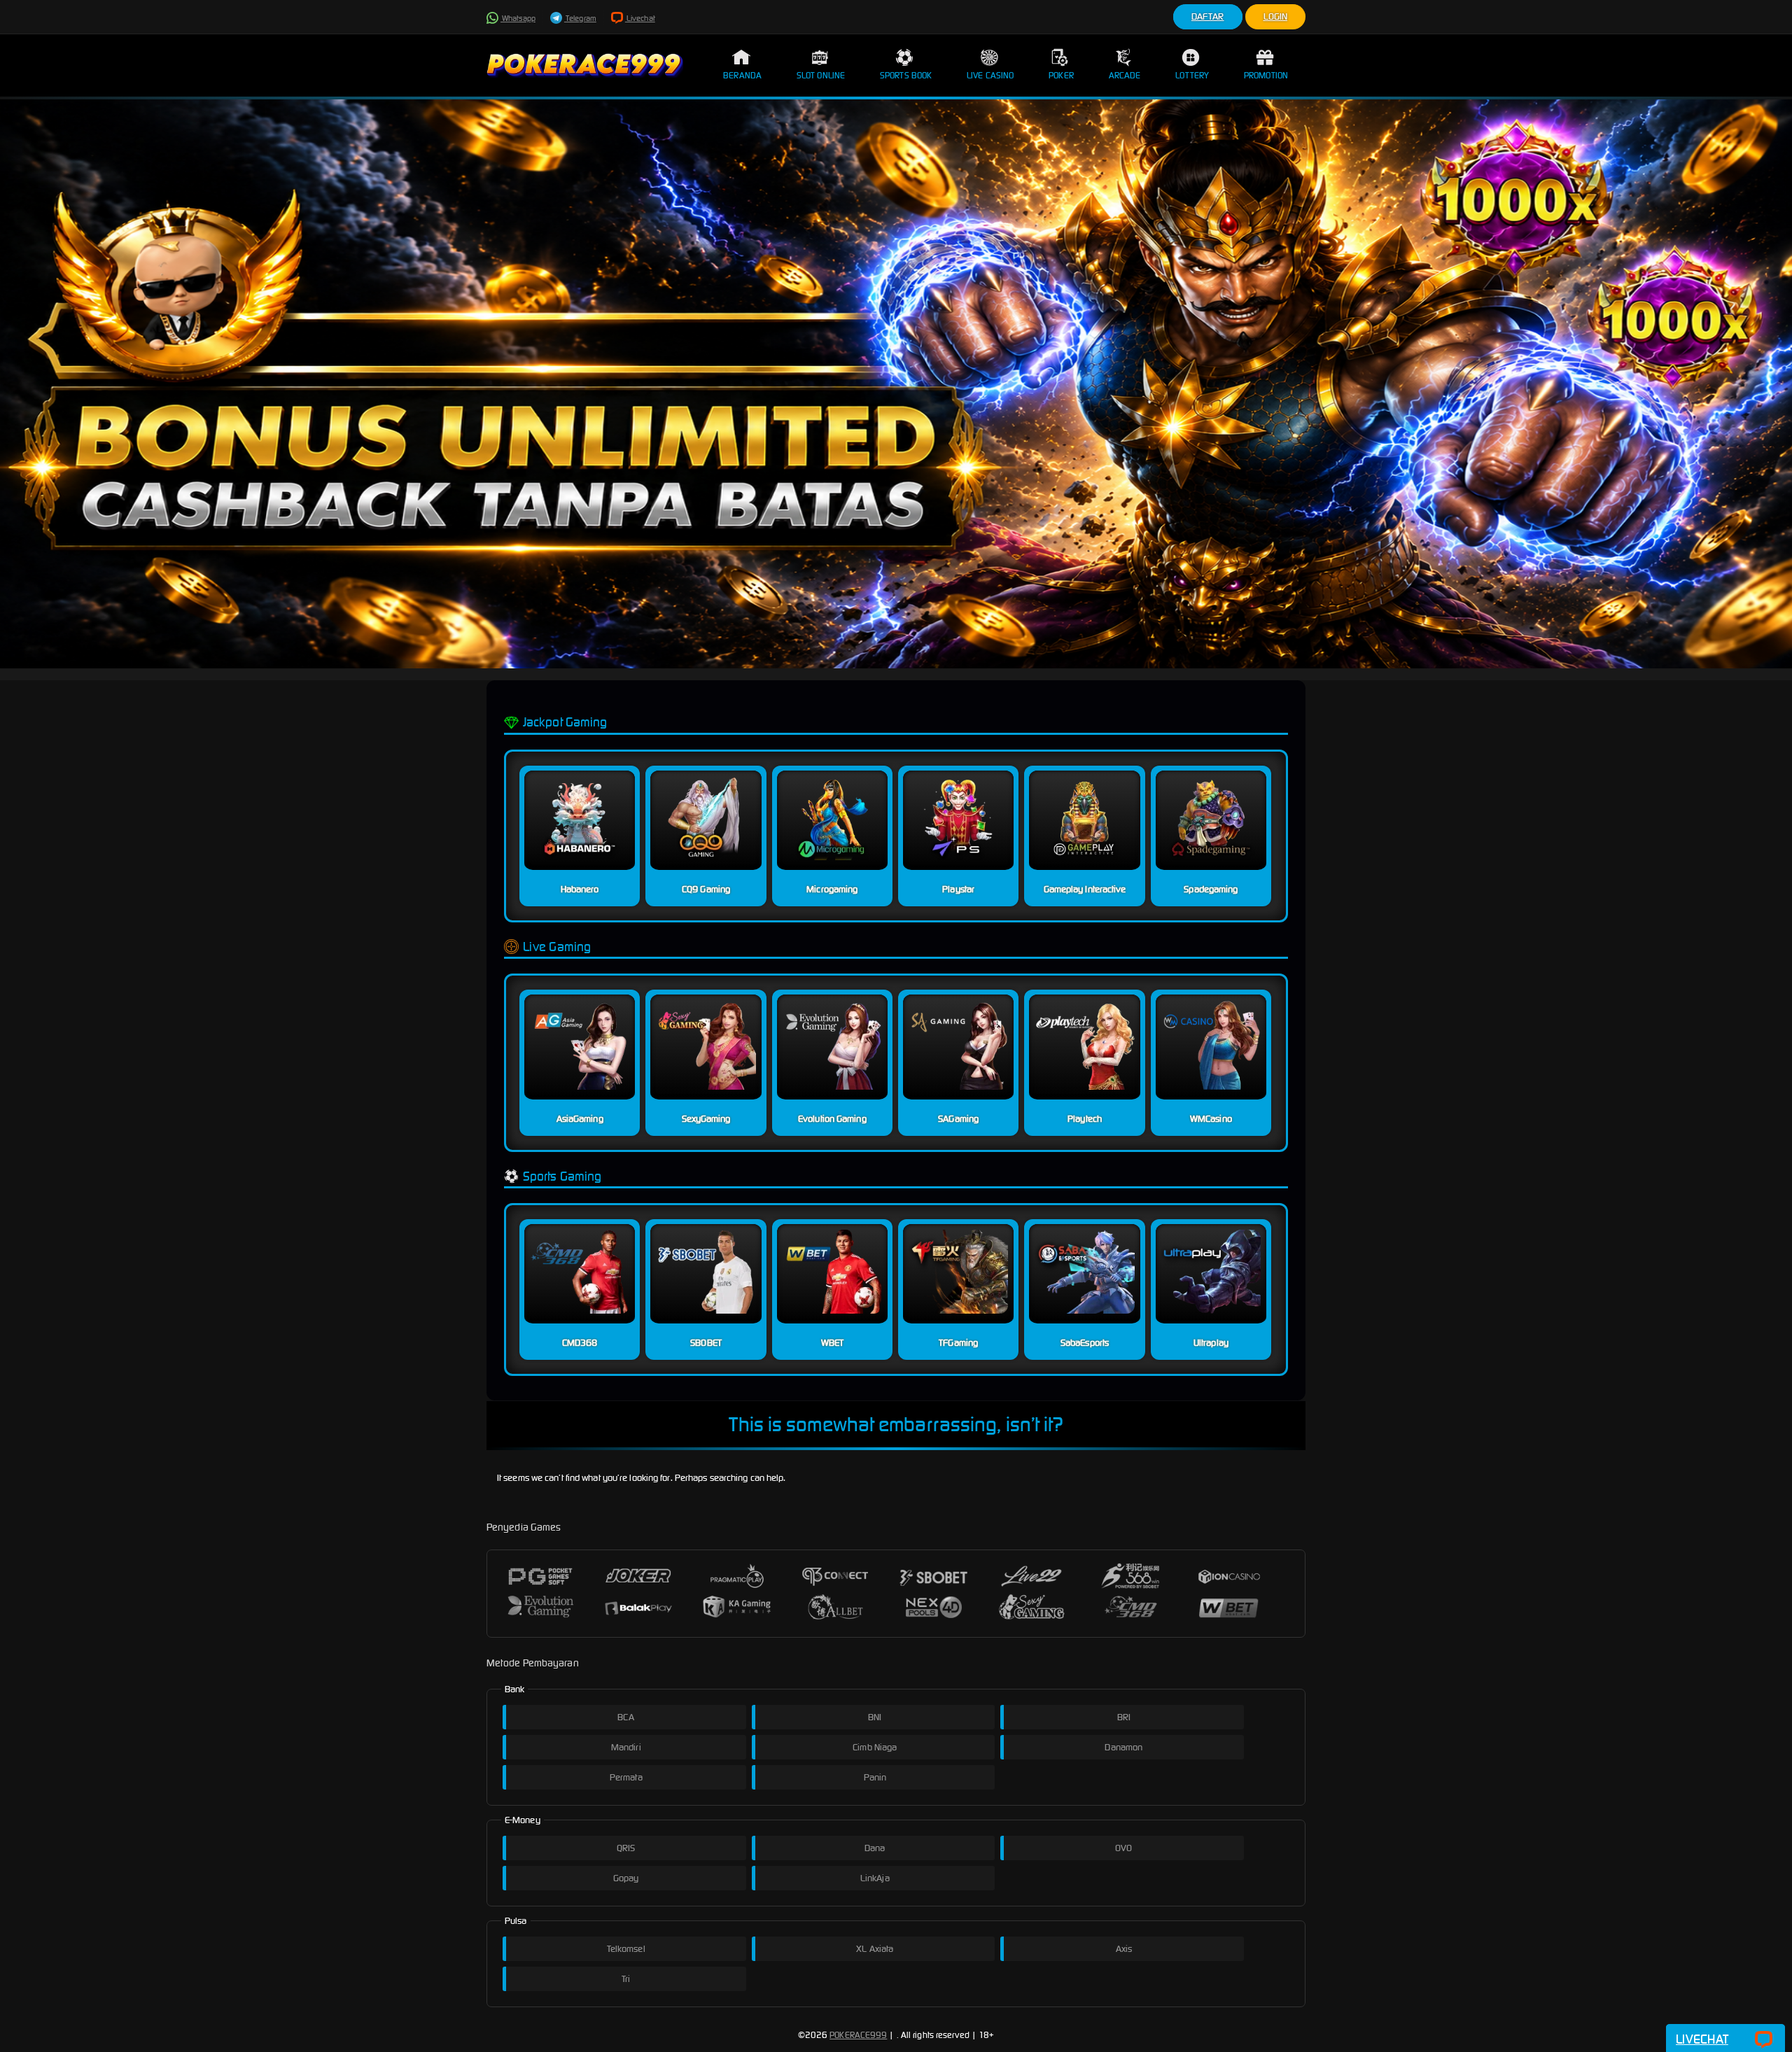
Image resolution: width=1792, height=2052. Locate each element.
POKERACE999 (858, 2035)
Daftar (1208, 16)
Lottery (1192, 75)
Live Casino (990, 75)
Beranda (742, 75)
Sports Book (906, 75)
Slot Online (821, 75)
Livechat (640, 18)
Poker (1061, 75)
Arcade (1125, 75)
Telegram (580, 18)
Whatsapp (518, 18)
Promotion (1266, 75)
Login (1276, 16)
